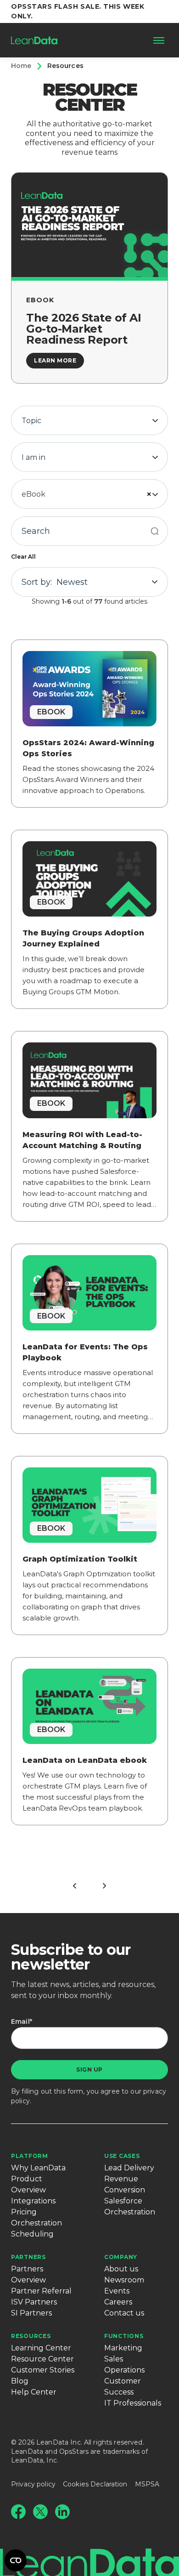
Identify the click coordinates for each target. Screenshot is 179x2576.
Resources (31, 2336)
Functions (124, 2336)
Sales (114, 2359)
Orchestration (36, 2223)
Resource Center (42, 2359)
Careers (118, 2302)
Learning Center (41, 2348)
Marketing (123, 2348)
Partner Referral (41, 2291)
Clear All (23, 557)
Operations (124, 2370)
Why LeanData (38, 2168)
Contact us (124, 2313)
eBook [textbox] (34, 494)
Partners (28, 2257)
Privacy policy (33, 2484)
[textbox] (89, 421)
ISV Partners (34, 2302)
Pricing (24, 2212)
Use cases (122, 2156)
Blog (20, 2381)
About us (121, 2269)
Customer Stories (43, 2370)
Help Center (34, 2392)
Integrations (33, 2201)
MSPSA (147, 2484)
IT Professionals (133, 2403)
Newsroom (124, 2280)
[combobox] (89, 420)
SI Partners (31, 2313)
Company (121, 2257)
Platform (30, 2156)
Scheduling (32, 2234)
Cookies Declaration (95, 2484)
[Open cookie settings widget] (16, 2560)
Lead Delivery (129, 2168)
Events (117, 2291)
